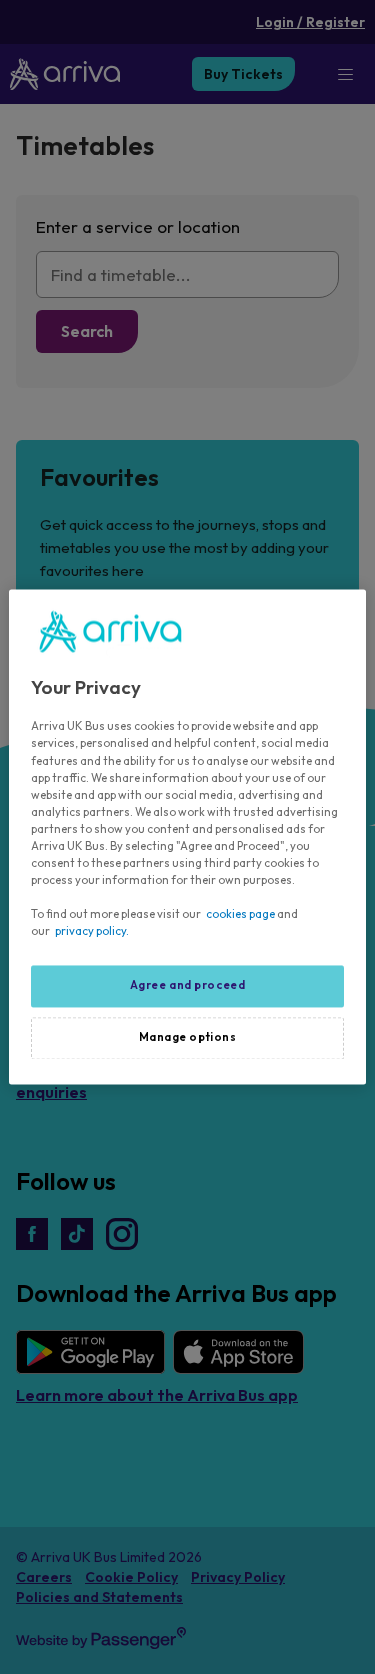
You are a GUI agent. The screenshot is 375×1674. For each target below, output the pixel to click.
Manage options (188, 1038)
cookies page (240, 915)
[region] (187, 836)
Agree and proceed (188, 986)
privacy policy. (92, 932)
